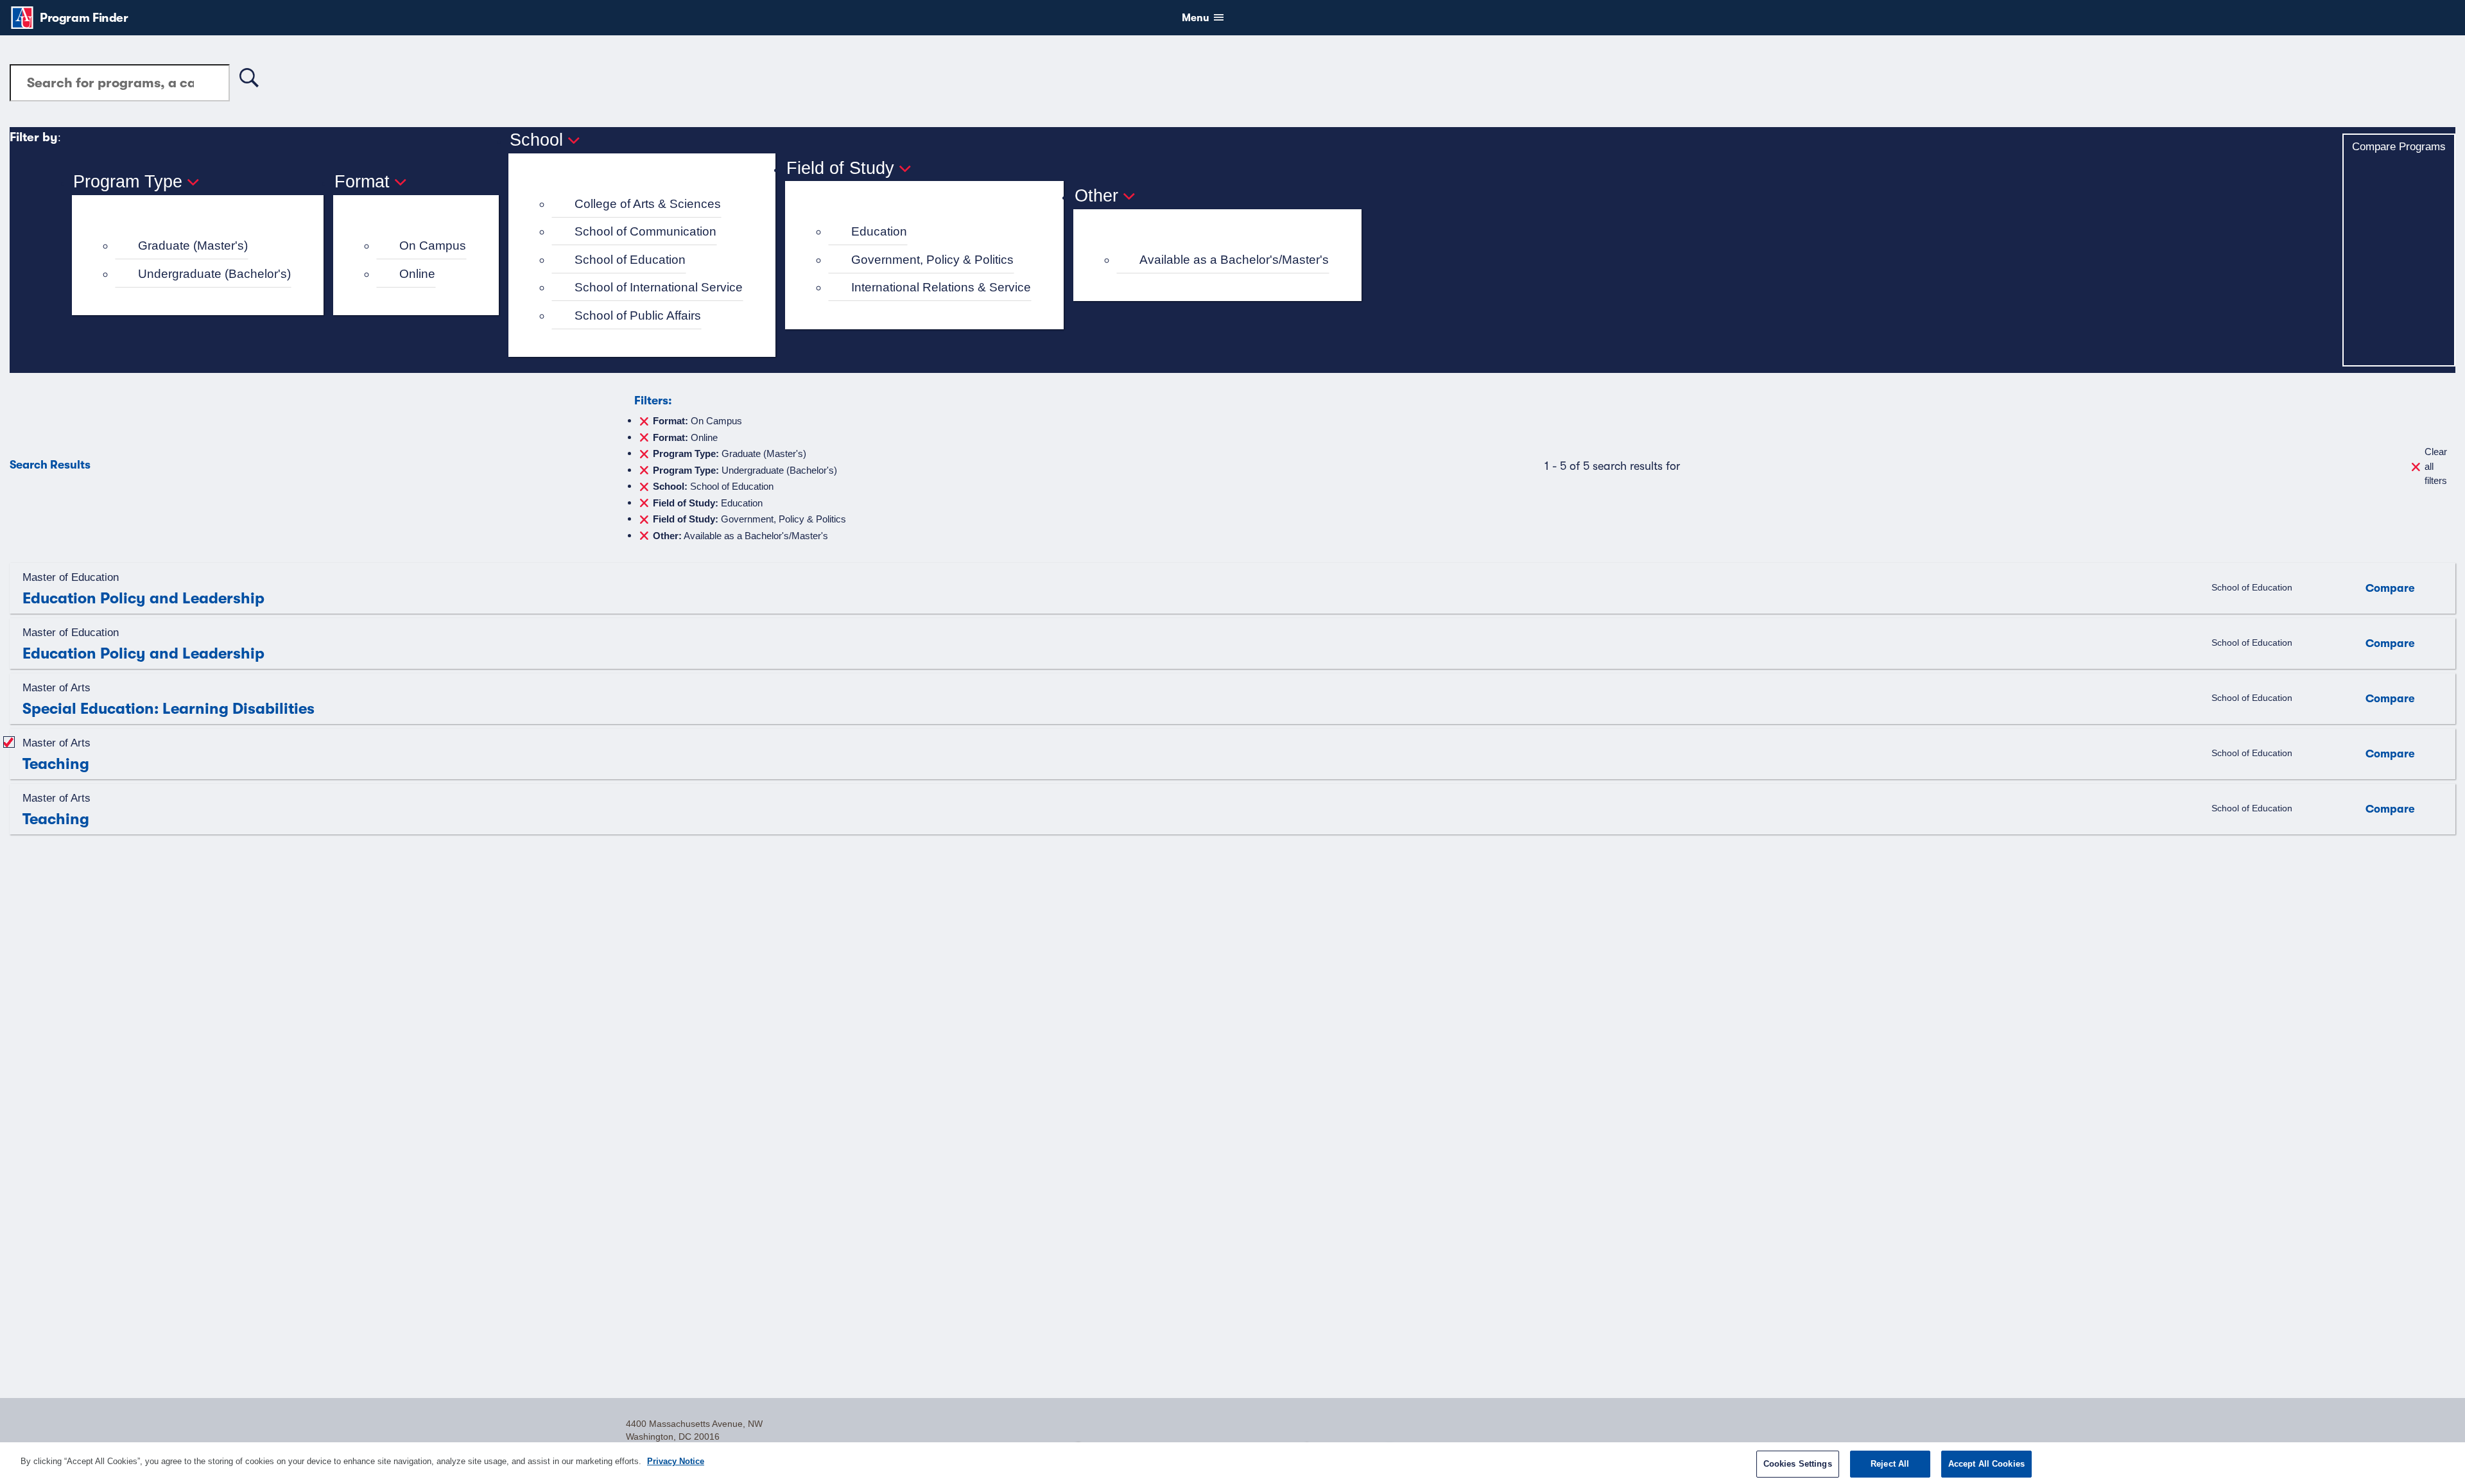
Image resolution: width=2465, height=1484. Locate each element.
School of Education (630, 260)
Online (417, 274)
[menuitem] (203, 246)
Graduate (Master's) (193, 246)
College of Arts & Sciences (648, 204)
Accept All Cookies (1986, 1464)
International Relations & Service (941, 287)
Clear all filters (2436, 466)
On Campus (433, 246)
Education (879, 231)
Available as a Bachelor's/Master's (1234, 260)
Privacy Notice (676, 1461)
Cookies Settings (1798, 1464)
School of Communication (645, 231)
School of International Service (659, 287)
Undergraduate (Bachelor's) (214, 274)
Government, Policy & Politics (932, 260)
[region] (1232, 1463)
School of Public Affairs (638, 315)
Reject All (1890, 1464)
